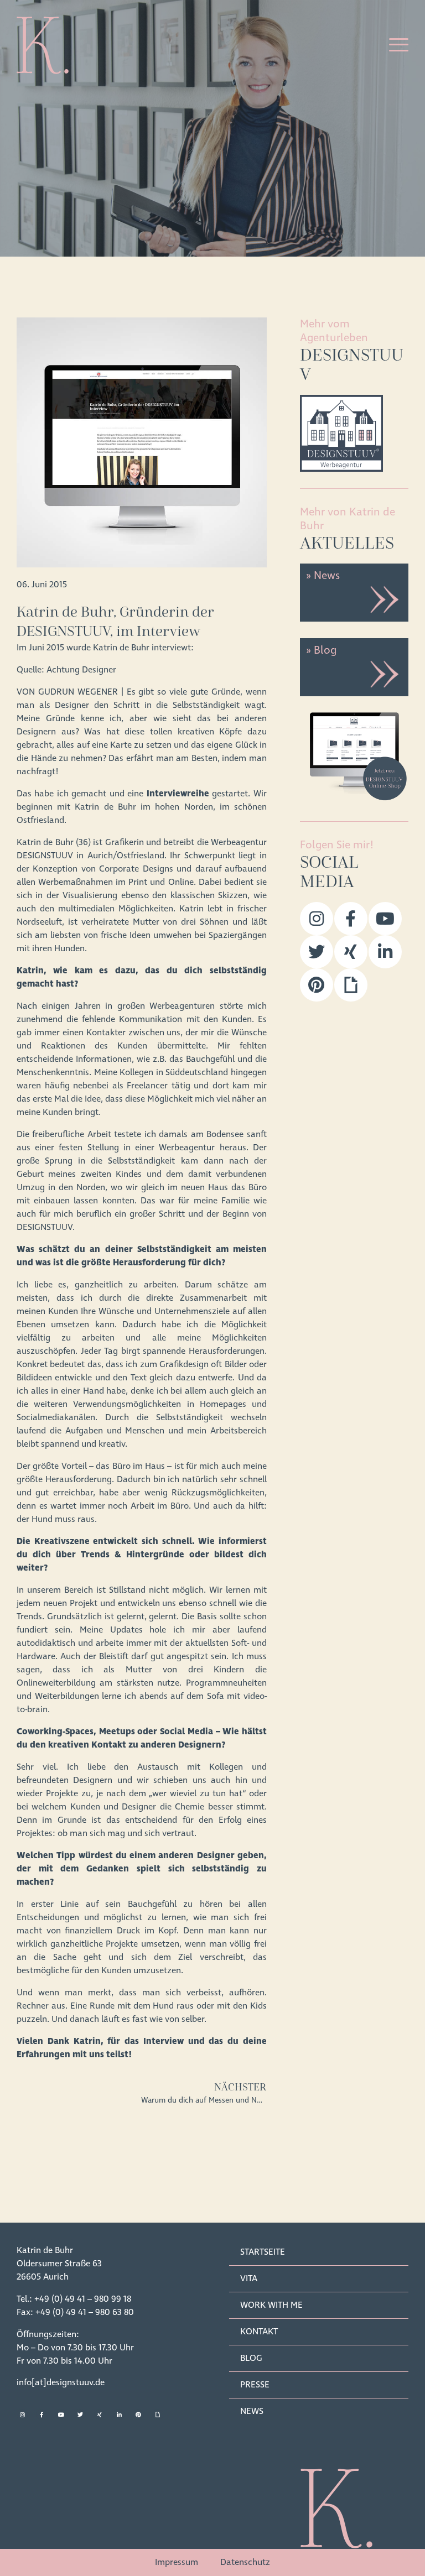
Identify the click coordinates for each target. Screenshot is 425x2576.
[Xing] (351, 952)
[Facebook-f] (351, 919)
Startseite (263, 2252)
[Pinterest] (317, 985)
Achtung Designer (81, 670)
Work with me (271, 2305)
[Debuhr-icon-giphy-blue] (351, 985)
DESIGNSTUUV (45, 856)
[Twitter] (317, 952)
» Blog (321, 650)
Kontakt (259, 2332)
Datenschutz (245, 2562)
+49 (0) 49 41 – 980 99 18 (83, 2299)
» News (323, 576)
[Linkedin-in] (385, 952)
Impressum (177, 2562)
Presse (255, 2385)
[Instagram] (317, 919)
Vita (249, 2278)
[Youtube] (385, 919)
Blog (251, 2358)
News (252, 2411)
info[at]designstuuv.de (61, 2382)
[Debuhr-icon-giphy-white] (158, 2415)
